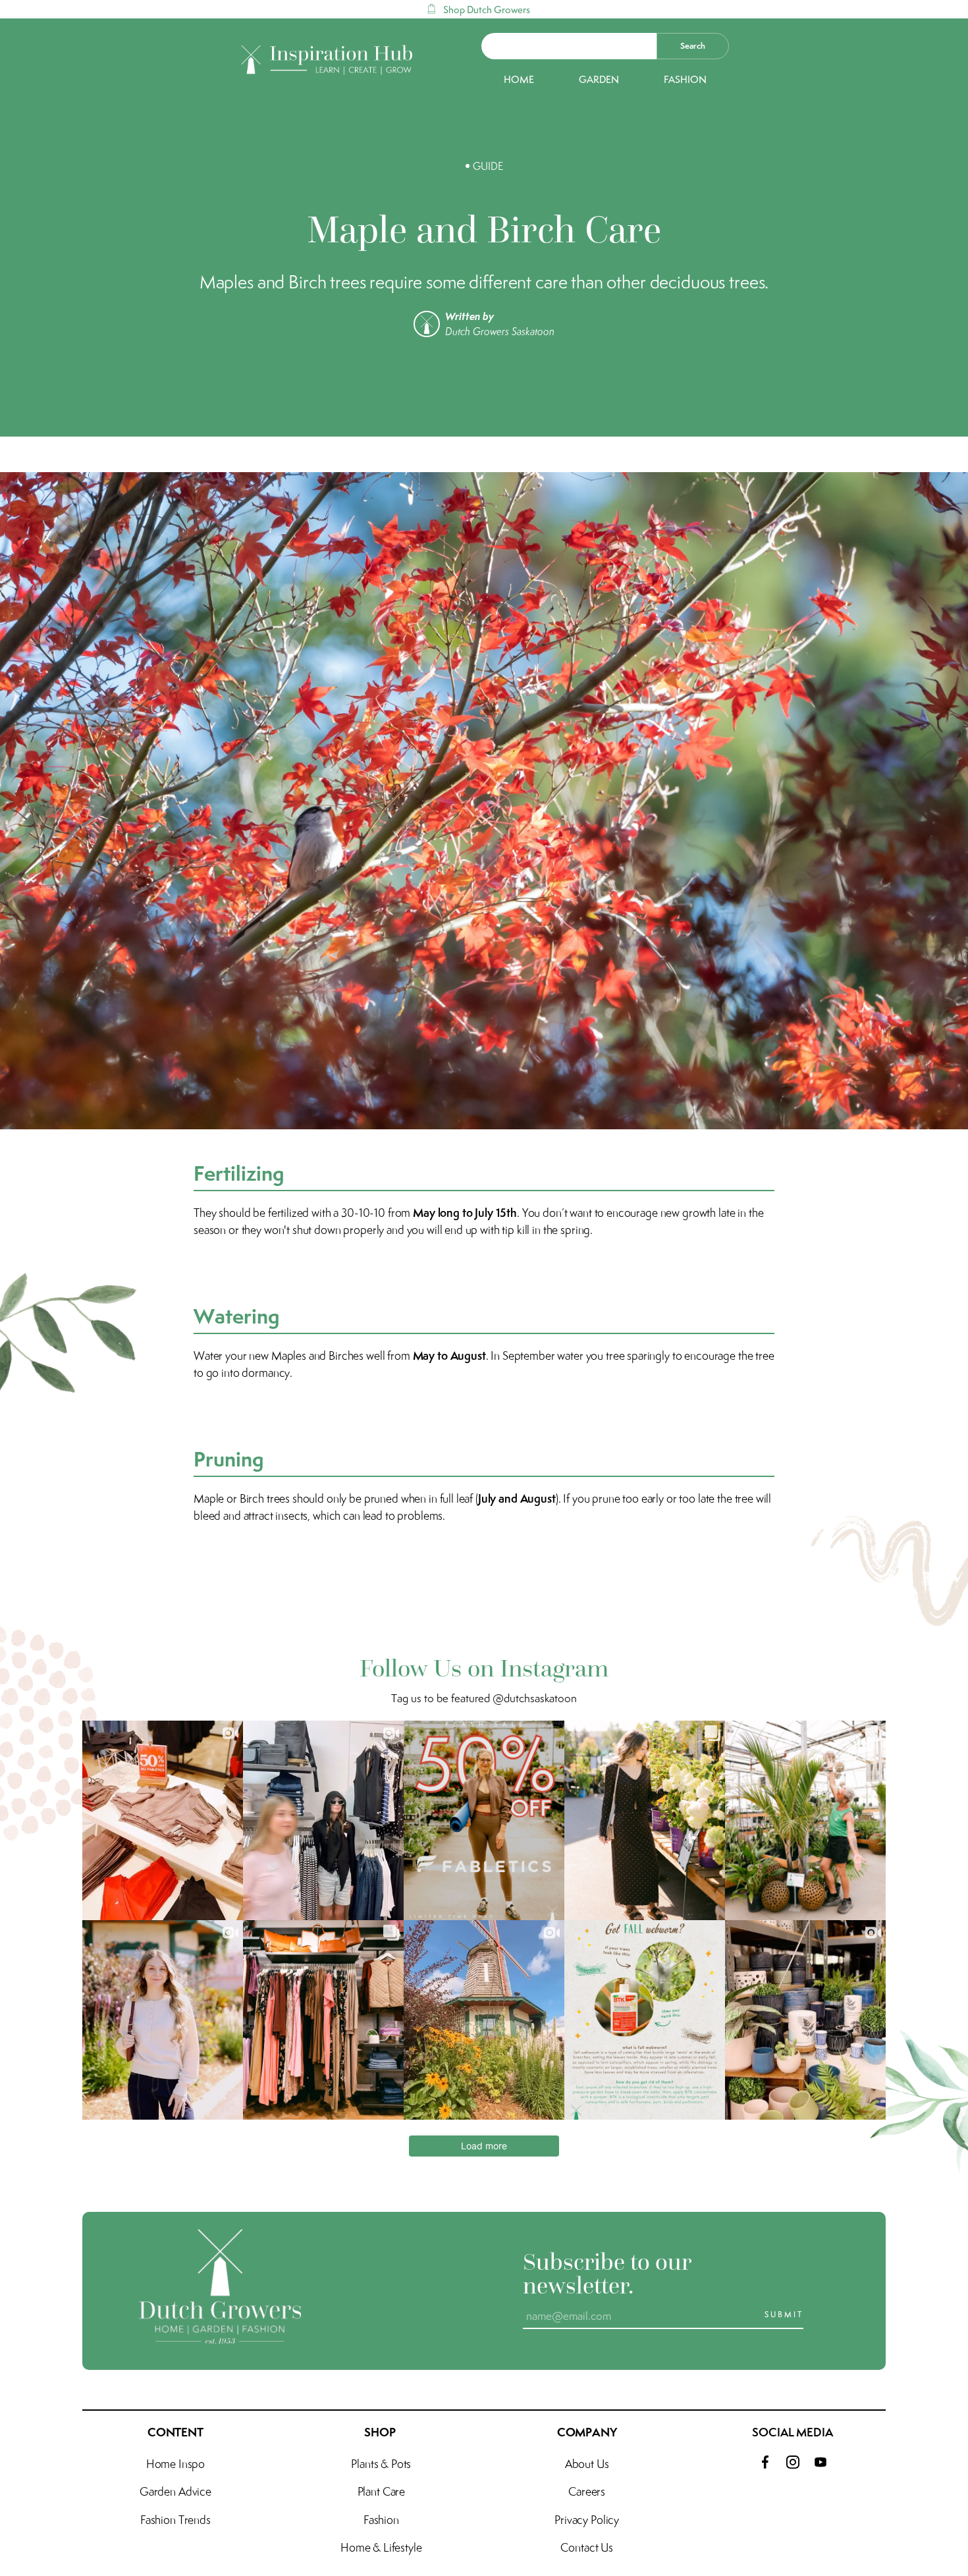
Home (519, 80)
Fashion (685, 80)
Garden (599, 80)
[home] (328, 60)
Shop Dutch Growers (487, 10)
